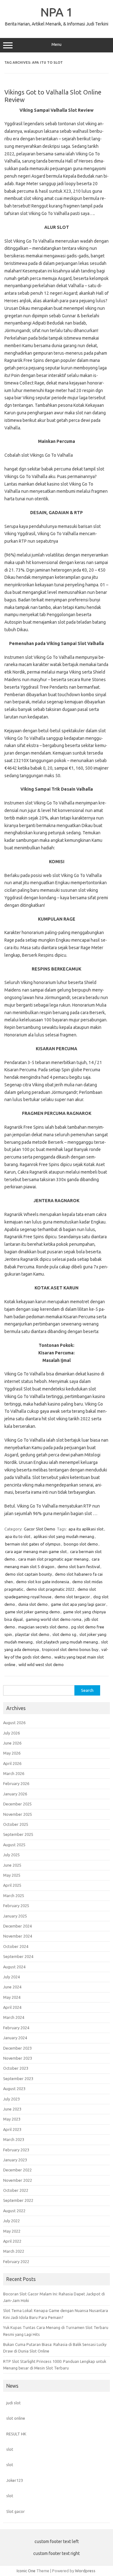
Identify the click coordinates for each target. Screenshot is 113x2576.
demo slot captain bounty (28, 1574)
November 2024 (18, 1936)
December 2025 (17, 1804)
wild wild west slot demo (41, 1664)
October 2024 (16, 1946)
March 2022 (14, 2251)
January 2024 (15, 2038)
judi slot (13, 2403)
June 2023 (12, 2109)
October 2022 (16, 2190)
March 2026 (14, 1773)
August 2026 (14, 1723)
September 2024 (18, 1956)
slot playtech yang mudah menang (67, 1642)
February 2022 (16, 2261)
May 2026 (12, 1753)
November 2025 (18, 1814)
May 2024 (12, 1997)
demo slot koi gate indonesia (43, 1582)
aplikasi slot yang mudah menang (64, 1536)
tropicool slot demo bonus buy (70, 1649)
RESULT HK (16, 2434)
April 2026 (12, 1763)
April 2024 (12, 2007)
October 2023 (16, 2068)
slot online (16, 2418)
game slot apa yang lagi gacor (78, 1604)
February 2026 (16, 1783)
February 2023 (16, 2150)
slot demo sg (64, 1634)
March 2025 (14, 1896)
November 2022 (18, 2180)
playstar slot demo (32, 1634)
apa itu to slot (18, 1536)
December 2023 (17, 2048)
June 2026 (12, 1743)
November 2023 (18, 2058)
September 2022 (18, 2200)
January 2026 (15, 1794)
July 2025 (11, 1855)
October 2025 (16, 1824)
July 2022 (11, 2221)
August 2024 (14, 1967)
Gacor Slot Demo (40, 1529)
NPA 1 (57, 12)
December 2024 (17, 1926)
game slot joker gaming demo (32, 1612)
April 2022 (12, 2241)
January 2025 (15, 1916)
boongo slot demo (81, 1544)
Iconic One (26, 2571)
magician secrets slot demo (43, 1627)
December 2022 (17, 2170)
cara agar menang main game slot (36, 1552)
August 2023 (14, 2089)
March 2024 (14, 2017)
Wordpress (85, 2571)
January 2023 (15, 2160)
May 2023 (12, 2119)
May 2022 (12, 2231)
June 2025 (12, 1865)
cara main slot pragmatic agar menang (53, 1559)
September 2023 (18, 2079)
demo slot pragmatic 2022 (50, 1589)
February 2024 (16, 2028)
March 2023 (14, 2139)
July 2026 (11, 1733)
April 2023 (12, 2129)
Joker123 (15, 2480)
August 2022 (14, 2211)
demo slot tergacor (72, 1597)
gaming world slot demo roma (54, 1619)
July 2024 (11, 1977)
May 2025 (12, 1875)
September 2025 (18, 1834)
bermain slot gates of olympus (33, 1544)
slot (10, 2449)
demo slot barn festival (79, 1567)
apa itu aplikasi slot (86, 1529)
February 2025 (16, 1906)
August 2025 (14, 1845)
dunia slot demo (33, 1604)
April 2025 (12, 1885)
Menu (56, 44)
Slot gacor (16, 2511)
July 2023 (11, 2099)
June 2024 (12, 1987)
